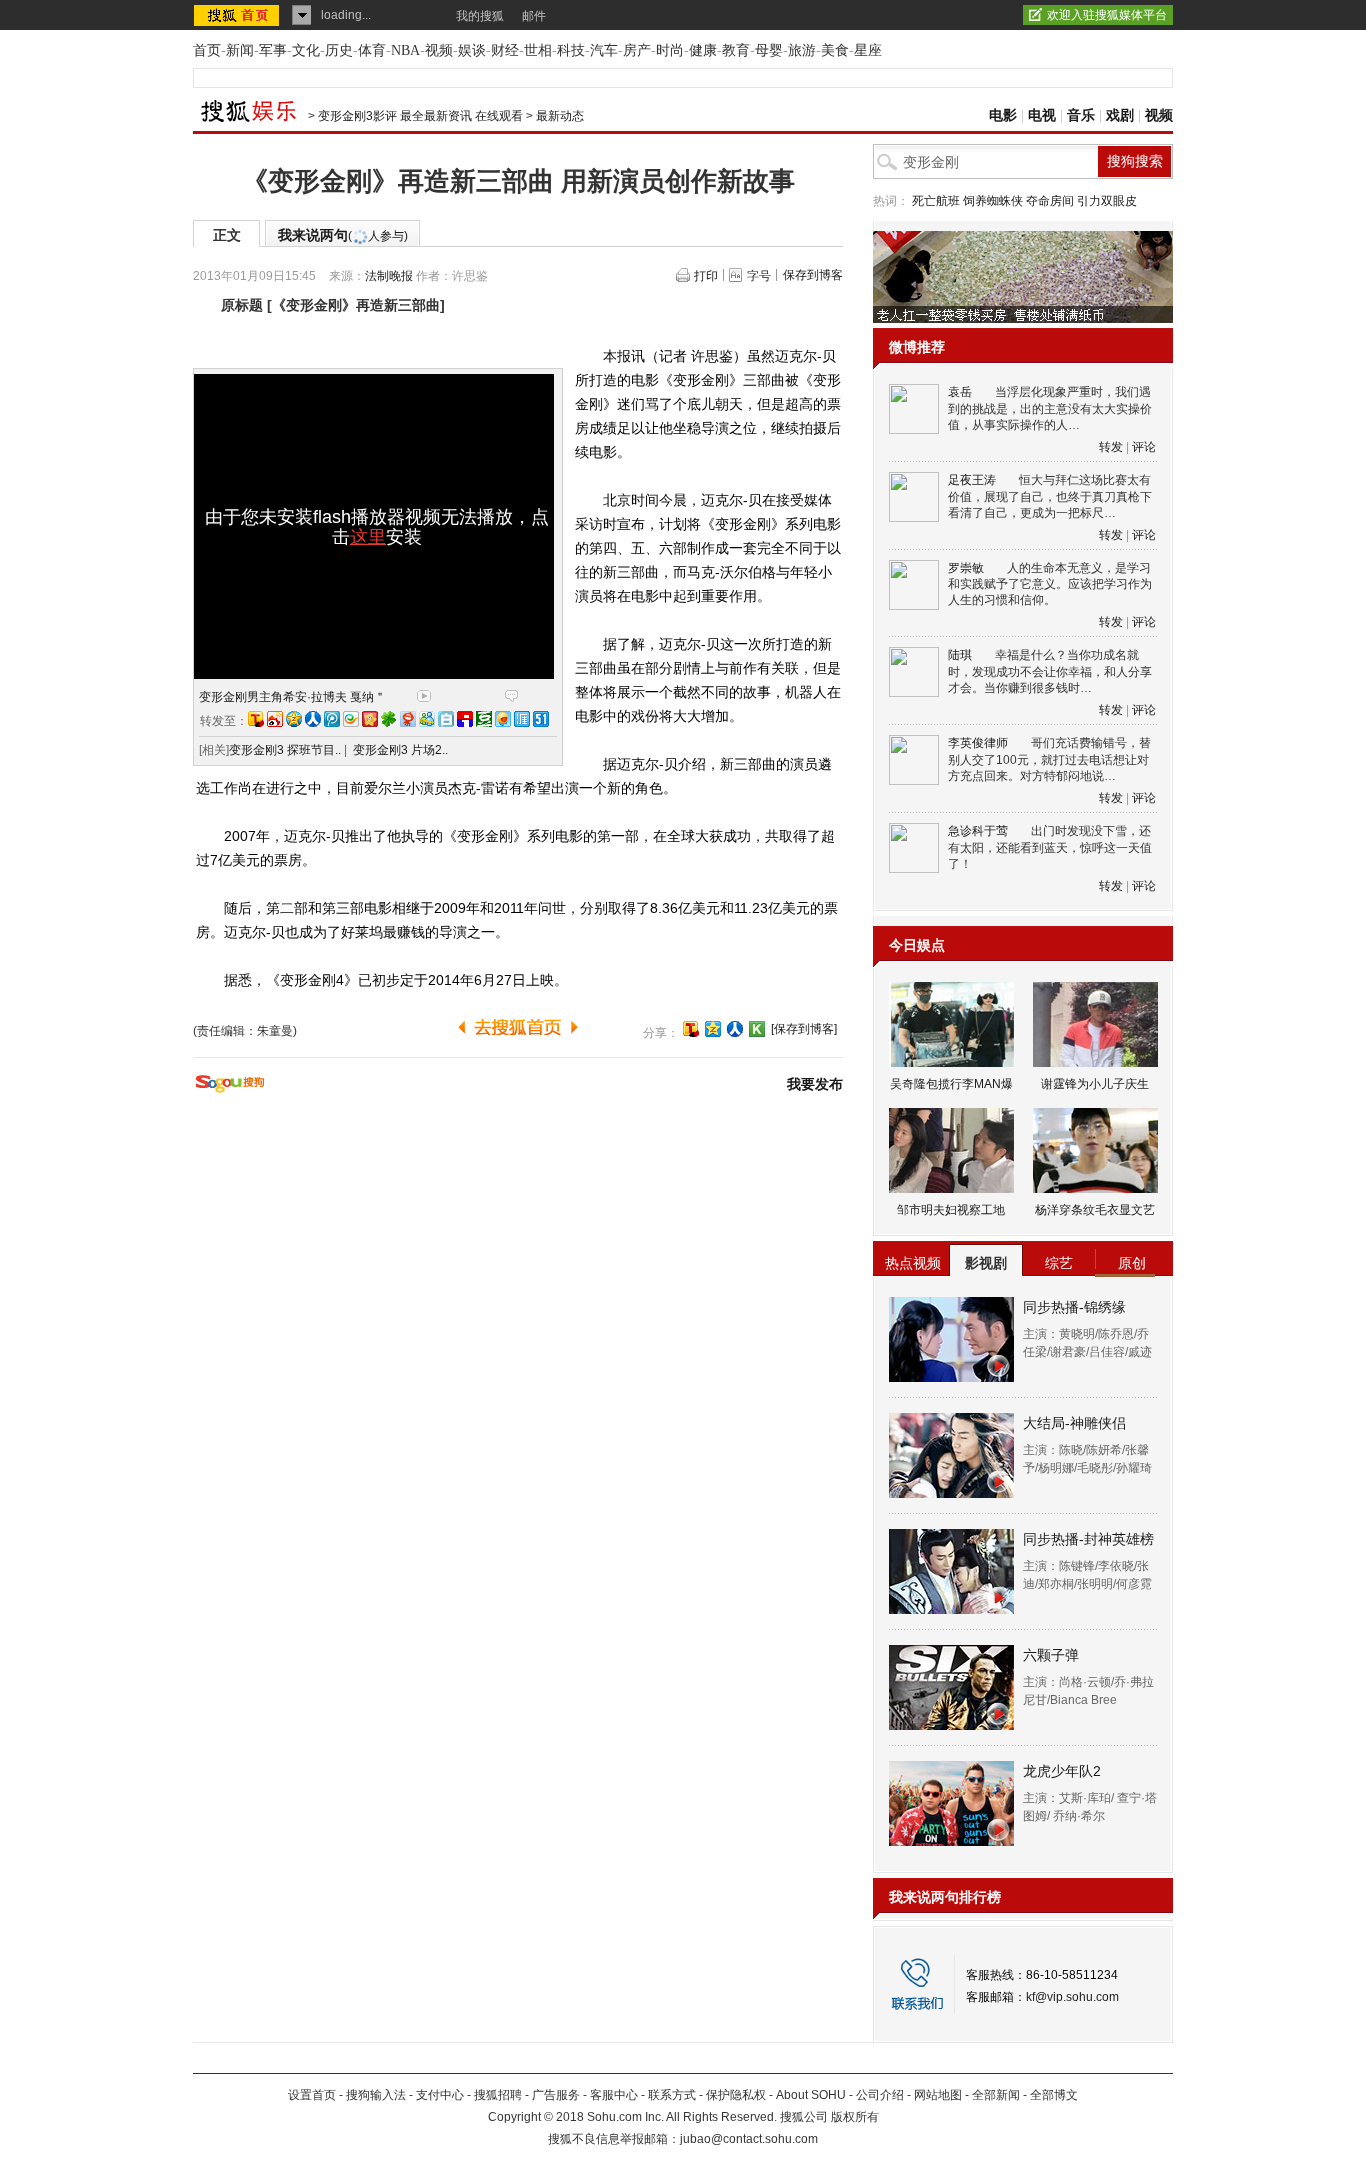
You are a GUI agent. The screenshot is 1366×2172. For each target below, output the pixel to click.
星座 (868, 50)
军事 (273, 50)
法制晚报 (389, 276)
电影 (1003, 115)
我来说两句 (343, 235)
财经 (505, 50)
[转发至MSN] (427, 719)
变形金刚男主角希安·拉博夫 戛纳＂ (292, 697)
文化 (306, 50)
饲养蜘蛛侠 (993, 201)
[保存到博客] (804, 1029)
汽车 (604, 50)
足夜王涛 (972, 480)
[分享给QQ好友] (713, 1029)
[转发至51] (541, 719)
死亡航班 (936, 201)
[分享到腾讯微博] (332, 719)
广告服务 (556, 2095)
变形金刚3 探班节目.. (285, 750)
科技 (571, 50)
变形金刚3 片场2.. (400, 750)
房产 (637, 50)
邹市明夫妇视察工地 (951, 1210)
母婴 (769, 50)
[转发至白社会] (446, 719)
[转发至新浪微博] (275, 719)
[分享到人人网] (735, 1029)
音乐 (1081, 115)
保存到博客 (813, 275)
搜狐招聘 (498, 2095)
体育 (372, 50)
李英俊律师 (978, 743)
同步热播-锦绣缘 (1074, 1307)
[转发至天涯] (522, 719)
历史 (339, 50)
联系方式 (672, 2095)
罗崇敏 (966, 568)
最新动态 (560, 116)
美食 (835, 50)
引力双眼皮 (1107, 201)
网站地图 (938, 2095)
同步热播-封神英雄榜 (1088, 1539)
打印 (706, 276)
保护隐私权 (736, 2095)
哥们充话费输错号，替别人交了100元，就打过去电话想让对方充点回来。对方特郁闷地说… (1049, 759)
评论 (1144, 447)
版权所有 (855, 2117)
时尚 (670, 50)
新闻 (240, 50)
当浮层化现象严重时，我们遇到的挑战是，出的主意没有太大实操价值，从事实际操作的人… (1050, 408)
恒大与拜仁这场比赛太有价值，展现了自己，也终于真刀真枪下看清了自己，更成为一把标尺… (1050, 496)
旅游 (802, 50)
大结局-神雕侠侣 (1074, 1423)
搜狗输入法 (376, 2095)
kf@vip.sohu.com (1072, 1997)
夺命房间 (1050, 201)
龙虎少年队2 (1062, 1771)
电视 (1042, 115)
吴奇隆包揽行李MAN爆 (951, 1084)
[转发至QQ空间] (294, 719)
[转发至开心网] (370, 719)
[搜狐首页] (238, 15)
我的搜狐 (480, 16)
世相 (538, 50)
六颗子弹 (1051, 1655)
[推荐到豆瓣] (484, 719)
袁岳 (960, 392)
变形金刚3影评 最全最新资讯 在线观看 (420, 116)
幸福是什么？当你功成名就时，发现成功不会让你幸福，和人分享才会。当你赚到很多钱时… (1050, 671)
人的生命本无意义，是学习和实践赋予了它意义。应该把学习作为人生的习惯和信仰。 (1050, 584)
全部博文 (1054, 2095)
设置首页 (312, 2095)
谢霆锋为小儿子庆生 (1095, 1084)
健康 (703, 50)
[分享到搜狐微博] (691, 1029)
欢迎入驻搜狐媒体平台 (1107, 15)
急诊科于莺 (978, 831)
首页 (207, 50)
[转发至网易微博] (408, 719)
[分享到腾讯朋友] (389, 719)
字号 (759, 276)
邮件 (534, 16)
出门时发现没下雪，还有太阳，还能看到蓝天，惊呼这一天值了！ (1050, 847)
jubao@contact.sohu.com (749, 2139)
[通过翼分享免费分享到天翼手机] (351, 719)
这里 (368, 537)
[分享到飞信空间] (503, 719)
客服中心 (614, 2095)
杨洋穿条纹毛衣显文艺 (1095, 1210)
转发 (1111, 447)
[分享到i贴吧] (465, 719)
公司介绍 (880, 2095)
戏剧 (1120, 115)
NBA (405, 50)
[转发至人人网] (313, 719)
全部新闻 (996, 2095)
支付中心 (440, 2095)
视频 (439, 50)
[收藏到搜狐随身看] (757, 1029)
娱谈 (472, 50)
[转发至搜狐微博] (256, 719)
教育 (736, 50)
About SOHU (811, 2095)
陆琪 (960, 655)
